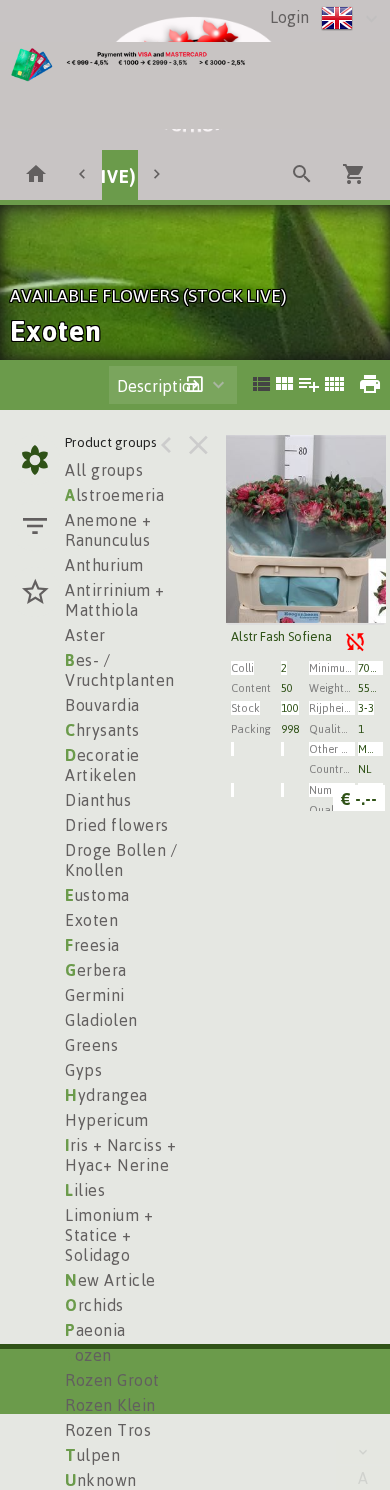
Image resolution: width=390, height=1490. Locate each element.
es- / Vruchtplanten (120, 670)
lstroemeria (114, 495)
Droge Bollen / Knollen (121, 860)
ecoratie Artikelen (102, 765)
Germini (95, 995)
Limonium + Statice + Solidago (109, 1235)
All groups (104, 470)
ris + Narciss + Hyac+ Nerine (120, 1155)
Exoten (91, 920)
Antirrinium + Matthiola (115, 600)
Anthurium (104, 565)
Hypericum (107, 1120)
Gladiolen (101, 1020)
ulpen (92, 1455)
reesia (92, 945)
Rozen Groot (112, 1380)
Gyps (83, 1070)
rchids (94, 1305)
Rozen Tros (108, 1430)
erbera (96, 970)
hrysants (102, 730)
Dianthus (98, 800)
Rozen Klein (110, 1405)
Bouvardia (102, 705)
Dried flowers (117, 825)
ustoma (97, 895)
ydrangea (106, 1095)
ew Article (110, 1280)
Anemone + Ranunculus (108, 530)
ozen (88, 1355)
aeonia (95, 1330)
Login (289, 17)
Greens (91, 1045)
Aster (85, 635)
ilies (85, 1190)
